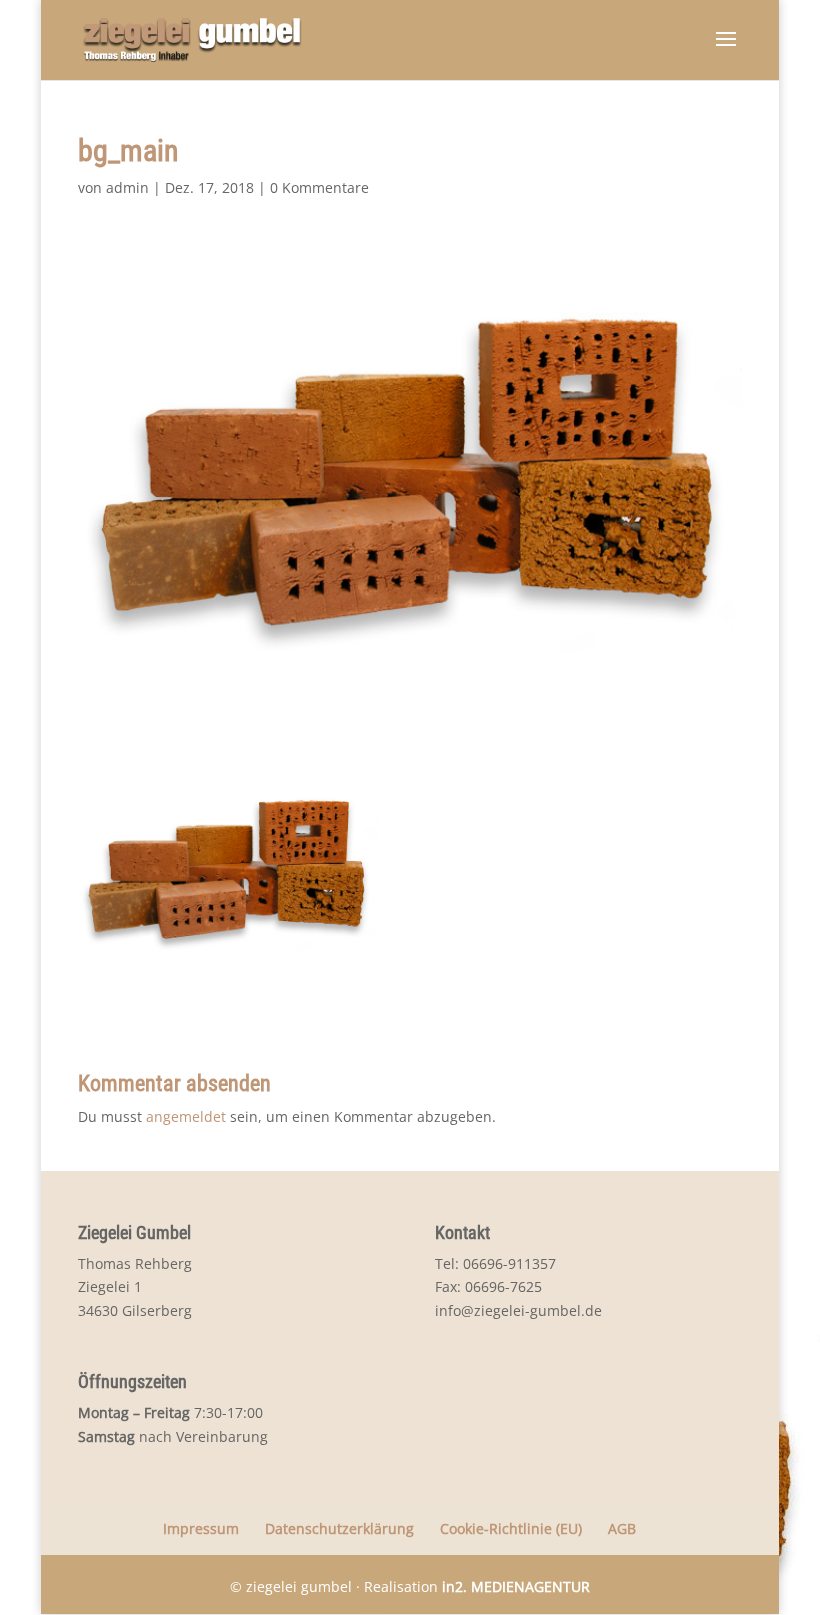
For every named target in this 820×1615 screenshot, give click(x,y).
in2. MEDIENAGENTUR (516, 1586)
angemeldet (186, 1116)
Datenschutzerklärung (339, 1528)
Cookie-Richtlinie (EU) (511, 1528)
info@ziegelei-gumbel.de (518, 1310)
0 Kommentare (319, 187)
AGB (622, 1528)
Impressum (201, 1528)
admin (127, 187)
